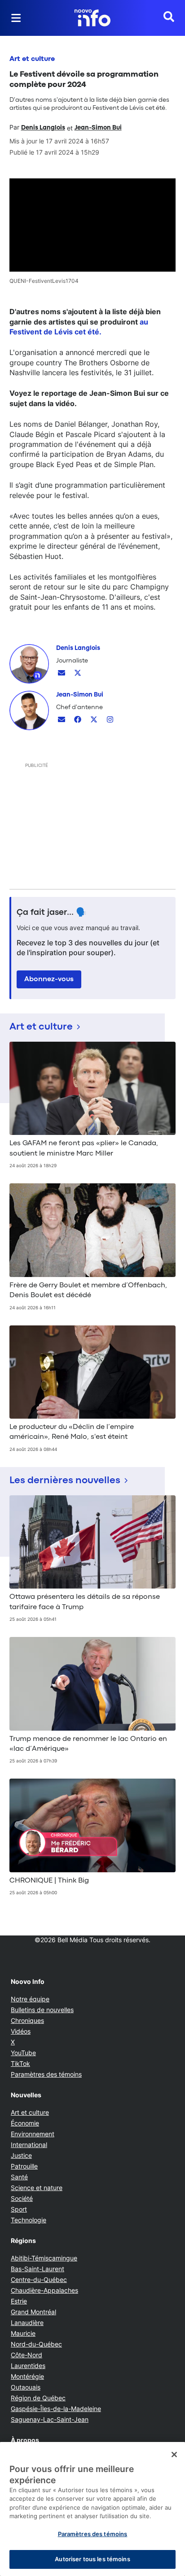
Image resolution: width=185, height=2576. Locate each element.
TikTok (20, 2063)
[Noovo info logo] (92, 18)
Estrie (19, 2301)
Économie (25, 2123)
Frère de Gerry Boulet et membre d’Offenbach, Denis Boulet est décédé (88, 1290)
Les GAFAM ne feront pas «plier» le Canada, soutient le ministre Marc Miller (84, 1148)
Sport (19, 2209)
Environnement (33, 2134)
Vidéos (21, 2031)
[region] (92, 2509)
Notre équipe (30, 1999)
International (29, 2145)
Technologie (29, 2220)
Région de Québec (38, 2398)
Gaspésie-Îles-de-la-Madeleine (56, 2409)
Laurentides (28, 2366)
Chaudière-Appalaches (44, 2290)
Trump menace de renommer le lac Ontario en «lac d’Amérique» (88, 1744)
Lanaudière (27, 2323)
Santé (19, 2177)
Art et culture (32, 59)
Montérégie (27, 2376)
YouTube (23, 2053)
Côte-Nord (26, 2355)
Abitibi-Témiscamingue (44, 2258)
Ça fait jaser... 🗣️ (52, 913)
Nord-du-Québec (36, 2344)
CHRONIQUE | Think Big (49, 1881)
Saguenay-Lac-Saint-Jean (50, 2419)
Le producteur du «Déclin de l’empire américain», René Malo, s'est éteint (72, 1432)
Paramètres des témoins (46, 2074)
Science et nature (37, 2188)
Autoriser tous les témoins (92, 2559)
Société (22, 2198)
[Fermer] (174, 2455)
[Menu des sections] (16, 18)
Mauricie (23, 2333)
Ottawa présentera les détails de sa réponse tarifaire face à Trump (85, 1602)
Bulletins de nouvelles (42, 2010)
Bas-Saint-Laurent (37, 2269)
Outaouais (26, 2387)
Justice (21, 2155)
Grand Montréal (33, 2312)
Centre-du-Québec (39, 2279)
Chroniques (27, 2020)
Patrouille (24, 2166)
